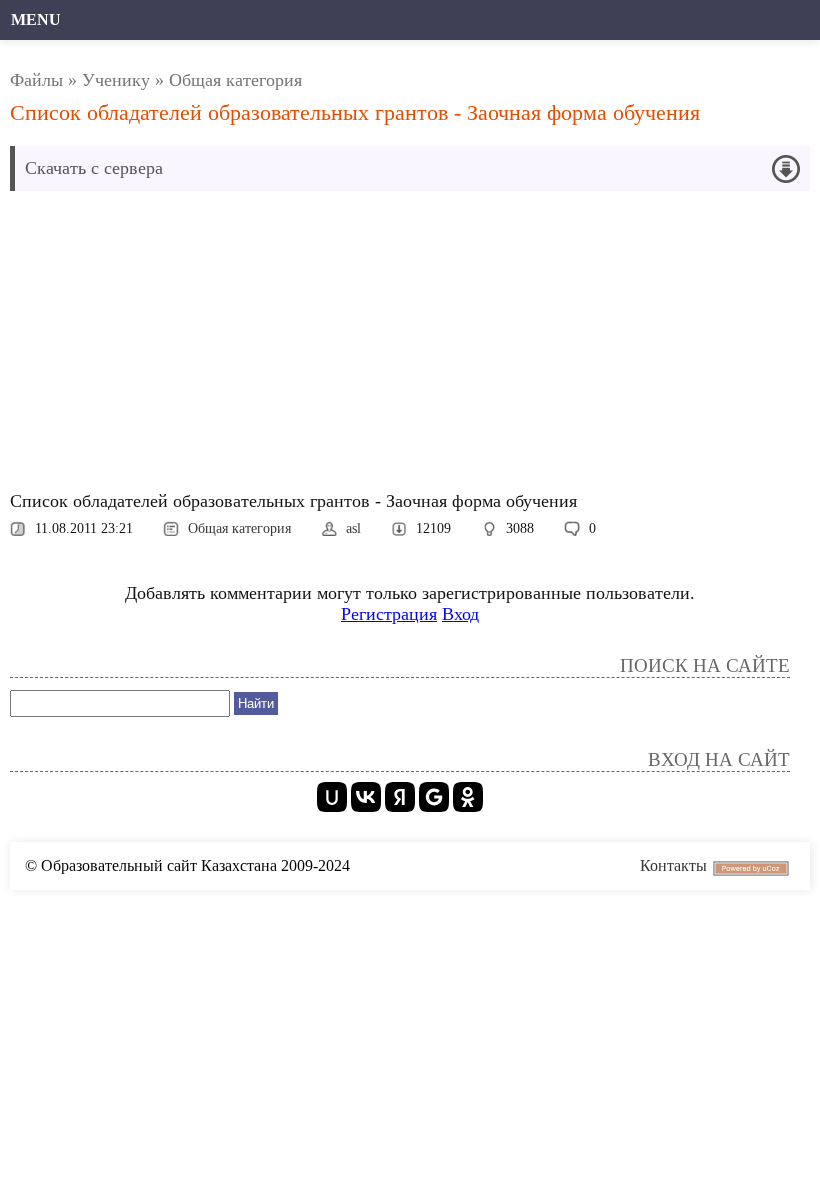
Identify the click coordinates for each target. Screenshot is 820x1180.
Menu (36, 19)
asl (353, 528)
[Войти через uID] (332, 797)
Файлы (36, 80)
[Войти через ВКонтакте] (366, 797)
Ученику (116, 80)
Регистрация (389, 614)
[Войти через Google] (434, 797)
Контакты (673, 865)
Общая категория (235, 80)
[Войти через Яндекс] (400, 797)
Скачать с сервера (94, 168)
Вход (460, 614)
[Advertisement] (410, 346)
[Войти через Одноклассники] (468, 797)
